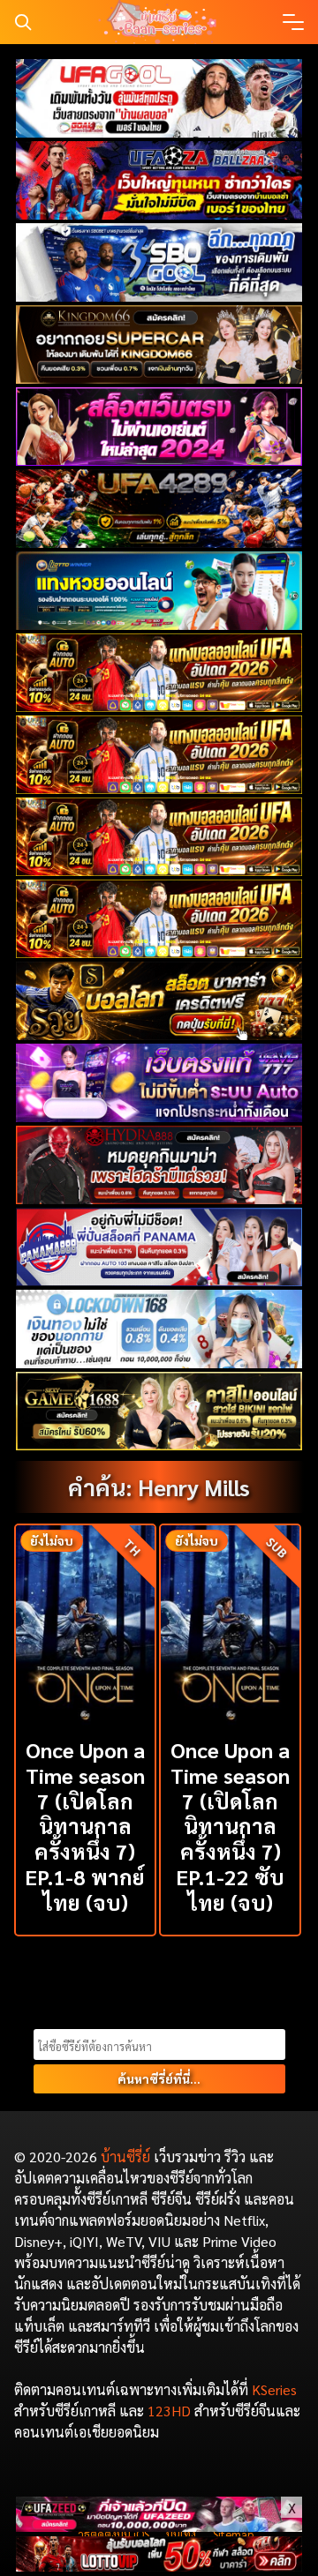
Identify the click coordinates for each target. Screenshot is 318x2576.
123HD (169, 2411)
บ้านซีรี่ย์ (125, 2157)
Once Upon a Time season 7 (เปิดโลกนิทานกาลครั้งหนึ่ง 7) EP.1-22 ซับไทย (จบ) (230, 1826)
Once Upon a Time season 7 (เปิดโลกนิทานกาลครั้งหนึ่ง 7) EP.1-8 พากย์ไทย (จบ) (85, 1826)
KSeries (274, 2389)
